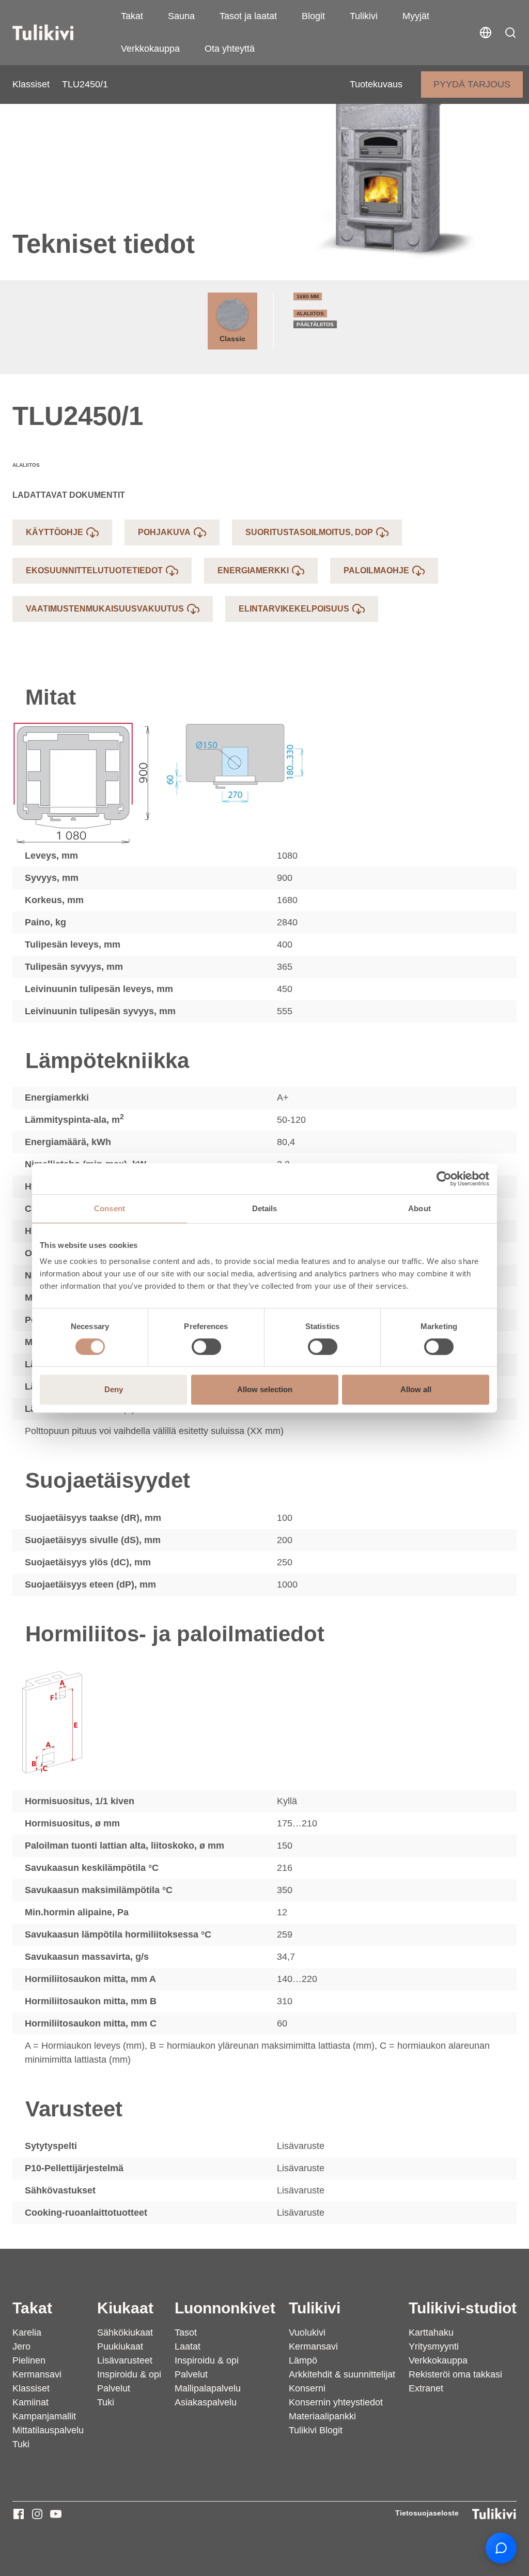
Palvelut (114, 2388)
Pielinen (29, 2360)
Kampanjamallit (44, 2416)
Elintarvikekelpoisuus (294, 609)
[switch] (206, 1347)
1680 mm (308, 296)
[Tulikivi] (56, 33)
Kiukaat (125, 2308)
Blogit (313, 16)
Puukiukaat (120, 2346)
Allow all (416, 1389)
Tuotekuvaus (376, 84)
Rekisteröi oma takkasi (455, 2374)
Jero (21, 2346)
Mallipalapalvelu (208, 2388)
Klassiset (31, 84)
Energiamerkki (253, 570)
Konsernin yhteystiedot (336, 2402)
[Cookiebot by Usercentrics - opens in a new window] (444, 1179)
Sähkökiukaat (125, 2333)
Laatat (188, 2346)
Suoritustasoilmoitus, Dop (309, 532)
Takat (132, 16)
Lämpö (303, 2360)
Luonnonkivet (225, 2308)
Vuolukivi (307, 2333)
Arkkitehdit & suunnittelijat (342, 2374)
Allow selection (265, 1389)
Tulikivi (364, 16)
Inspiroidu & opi (129, 2374)
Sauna (181, 16)
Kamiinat (30, 2402)
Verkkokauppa (150, 49)
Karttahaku (431, 2333)
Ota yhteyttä (230, 49)
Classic (232, 339)
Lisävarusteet (125, 2360)
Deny (114, 1389)
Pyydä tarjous (472, 84)
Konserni (307, 2388)
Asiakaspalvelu (206, 2402)
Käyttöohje (55, 532)
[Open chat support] (501, 2548)
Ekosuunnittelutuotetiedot (94, 570)
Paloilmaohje (376, 570)
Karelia (27, 2333)
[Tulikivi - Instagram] (37, 2514)
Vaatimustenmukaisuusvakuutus (105, 609)
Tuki (21, 2444)
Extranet (426, 2388)
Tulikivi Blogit (316, 2430)
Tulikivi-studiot (463, 2308)
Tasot (186, 2333)
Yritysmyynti (434, 2346)
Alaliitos (310, 314)
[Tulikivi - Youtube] (56, 2514)
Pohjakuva (164, 532)
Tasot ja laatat (248, 16)
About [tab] (419, 1208)
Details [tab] (265, 1208)
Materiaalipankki (322, 2416)
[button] (510, 33)
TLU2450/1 (85, 84)
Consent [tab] (110, 1208)
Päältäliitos (315, 324)
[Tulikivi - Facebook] (19, 2514)
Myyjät (416, 16)
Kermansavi (37, 2374)
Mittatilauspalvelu (48, 2430)
